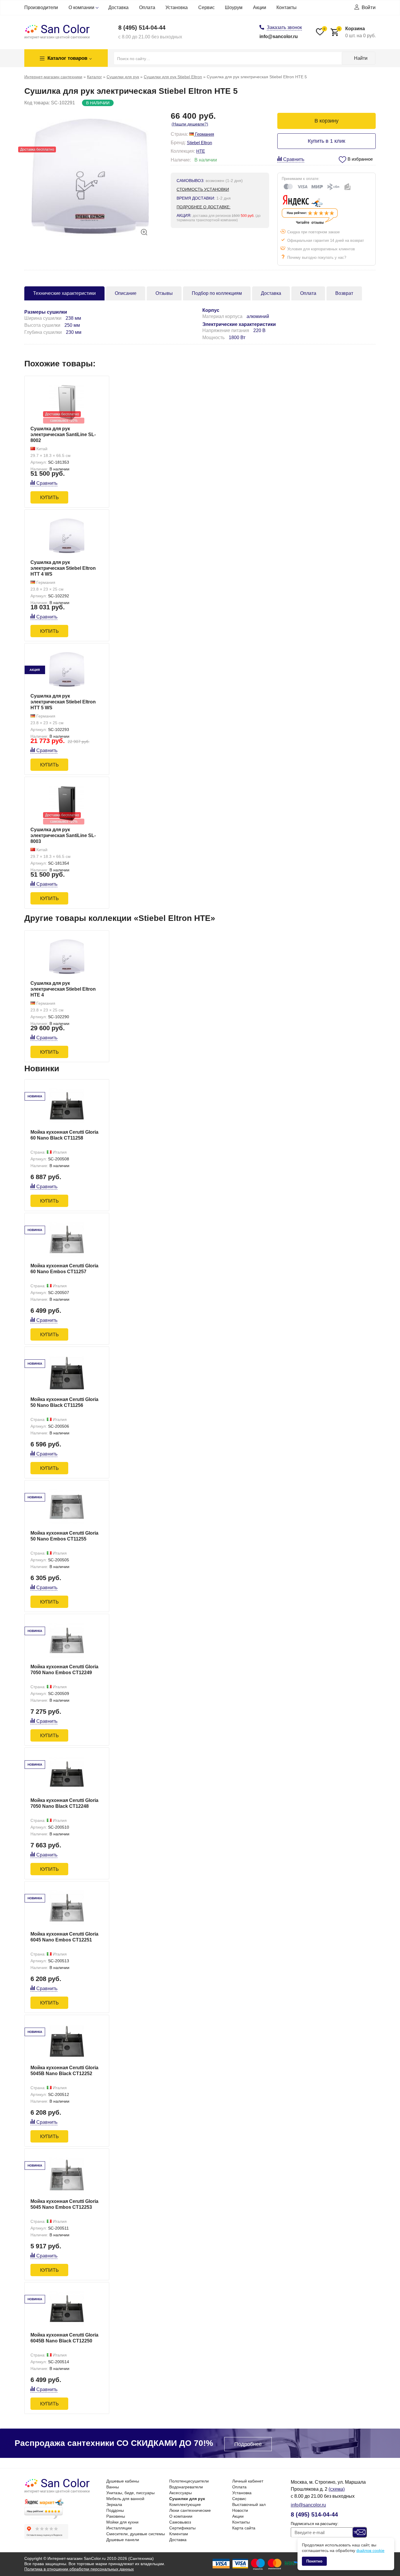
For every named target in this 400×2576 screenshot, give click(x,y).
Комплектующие (185, 2504)
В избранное (360, 159)
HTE (201, 151)
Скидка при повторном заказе (313, 232)
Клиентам (179, 2534)
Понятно (314, 2561)
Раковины (116, 2516)
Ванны (113, 2487)
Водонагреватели (186, 2487)
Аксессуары (181, 2493)
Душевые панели (123, 2540)
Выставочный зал (249, 2504)
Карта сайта (244, 2528)
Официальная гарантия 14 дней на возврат (326, 240)
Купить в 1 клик (327, 141)
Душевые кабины (123, 2481)
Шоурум (234, 7)
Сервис (206, 7)
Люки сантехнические (190, 2510)
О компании (81, 7)
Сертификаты (182, 2528)
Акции (260, 7)
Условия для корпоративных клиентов (321, 249)
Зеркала (114, 2504)
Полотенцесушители (189, 2481)
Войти (369, 7)
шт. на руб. (357, 32)
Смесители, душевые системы (136, 2534)
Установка (177, 7)
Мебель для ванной (125, 2499)
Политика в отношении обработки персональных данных (79, 2569)
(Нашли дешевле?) (190, 124)
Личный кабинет (248, 2481)
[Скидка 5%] (67, 670)
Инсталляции (119, 2528)
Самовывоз (180, 2522)
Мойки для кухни (122, 2522)
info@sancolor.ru (279, 36)
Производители (41, 7)
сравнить (294, 159)
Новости (240, 2510)
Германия (204, 134)
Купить (49, 498)
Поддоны (115, 2510)
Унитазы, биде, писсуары (130, 2493)
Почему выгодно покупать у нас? (317, 257)
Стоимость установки (203, 189)
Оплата (147, 7)
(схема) (337, 2489)
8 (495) (142, 28)
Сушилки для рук (187, 2499)
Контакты (287, 7)
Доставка (118, 7)
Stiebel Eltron (199, 143)
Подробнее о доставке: (204, 207)
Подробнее (248, 2444)
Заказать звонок (284, 27)
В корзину (327, 121)
